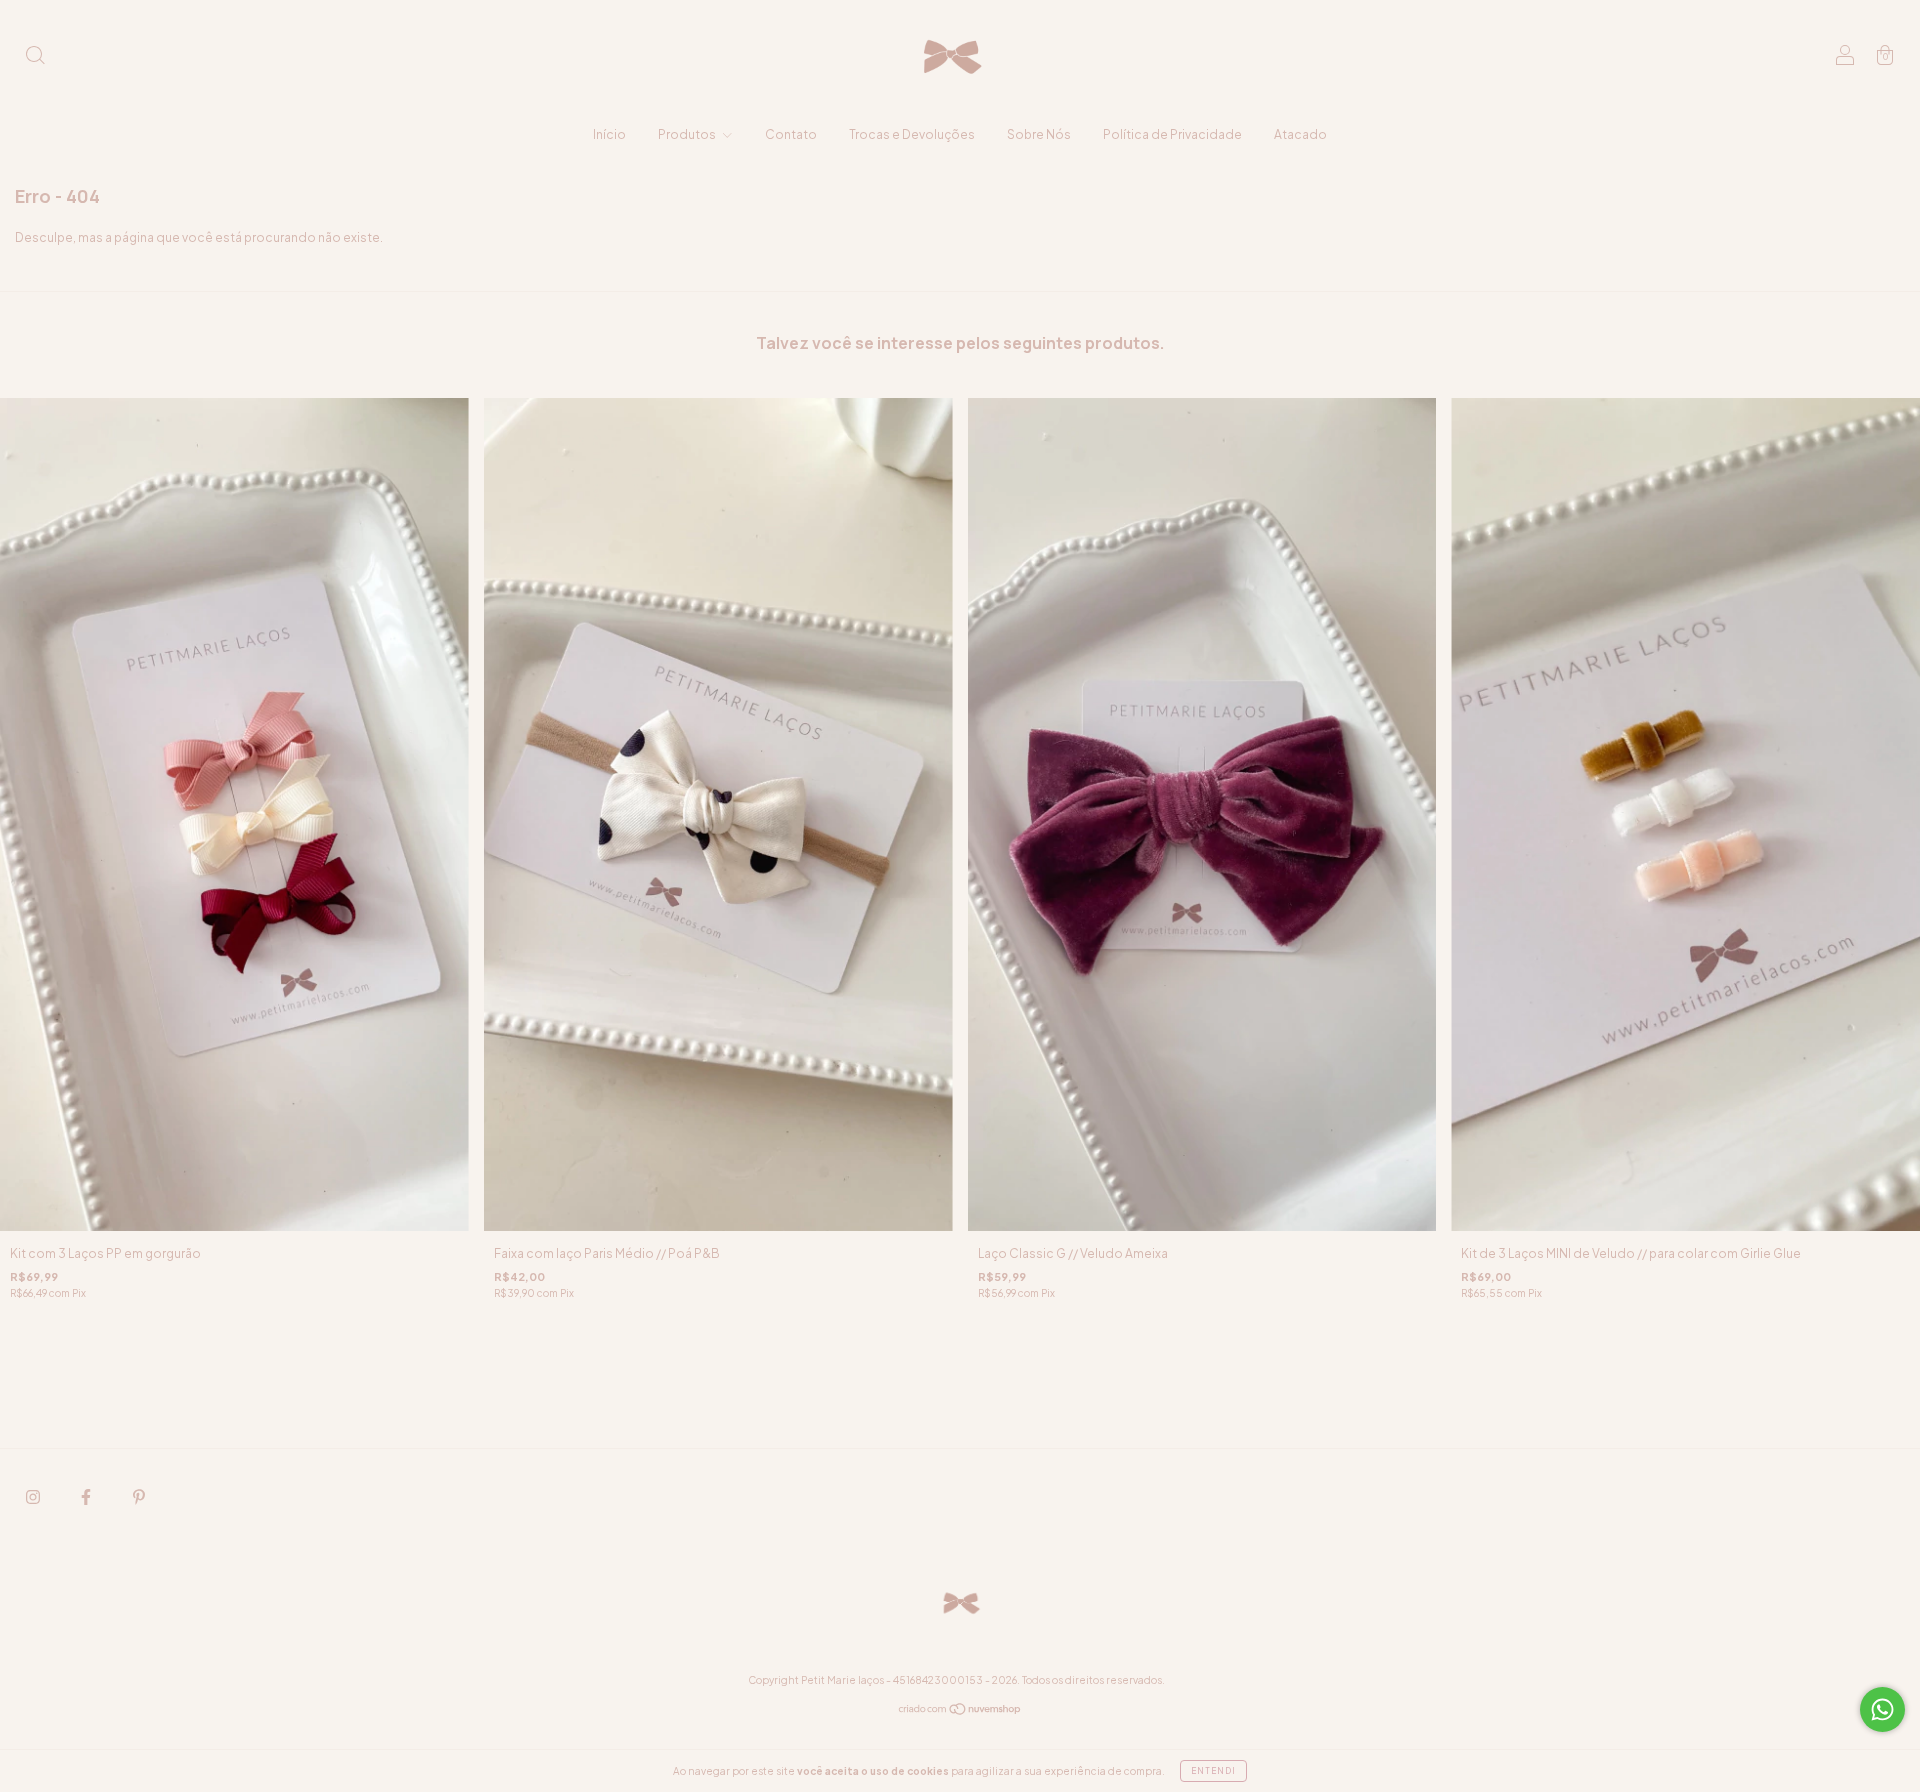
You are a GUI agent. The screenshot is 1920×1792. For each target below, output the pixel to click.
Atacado (1300, 134)
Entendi (1213, 1771)
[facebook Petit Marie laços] (87, 1497)
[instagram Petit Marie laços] (34, 1497)
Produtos (688, 134)
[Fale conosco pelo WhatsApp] (1882, 1709)
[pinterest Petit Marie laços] (139, 1497)
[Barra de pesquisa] (35, 57)
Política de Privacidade (1172, 134)
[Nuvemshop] (960, 1711)
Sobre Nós (1039, 134)
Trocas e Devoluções (912, 134)
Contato (791, 134)
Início (609, 134)
